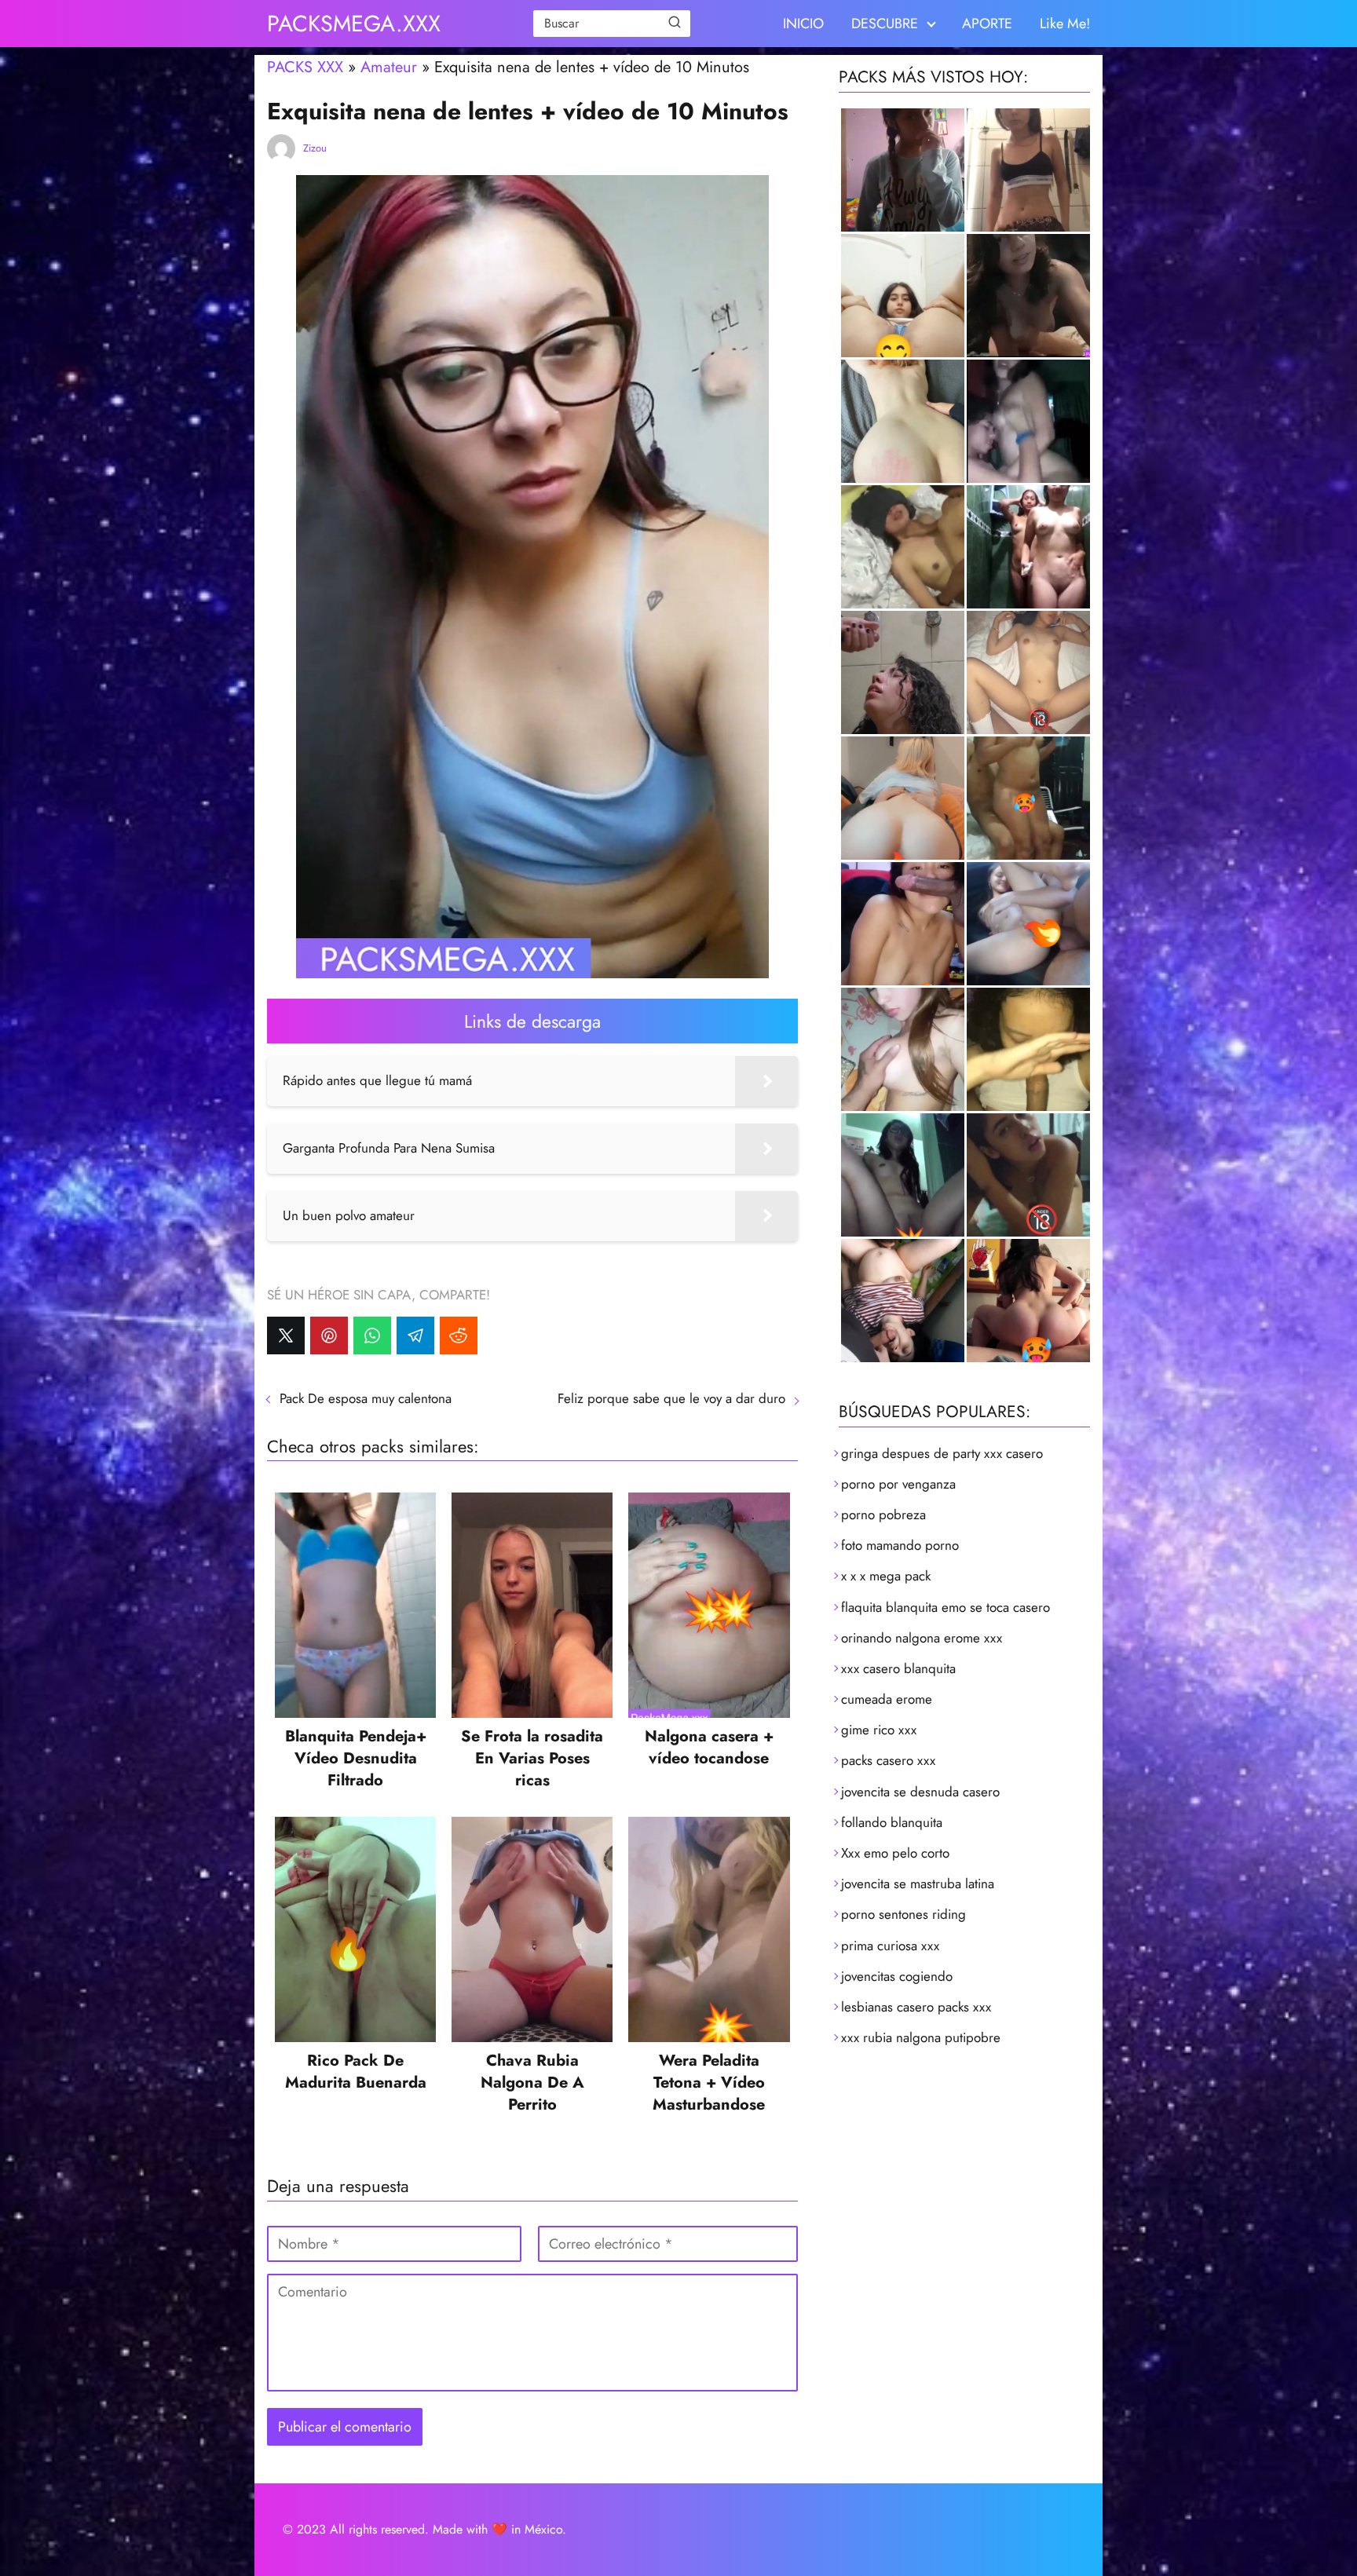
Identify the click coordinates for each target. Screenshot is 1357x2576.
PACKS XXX (305, 67)
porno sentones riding (903, 1914)
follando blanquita (892, 1822)
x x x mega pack (886, 1576)
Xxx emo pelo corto (895, 1853)
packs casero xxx (888, 1760)
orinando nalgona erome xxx (922, 1638)
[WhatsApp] (372, 1336)
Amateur (389, 67)
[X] (286, 1336)
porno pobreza (883, 1515)
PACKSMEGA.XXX (354, 24)
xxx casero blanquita (898, 1668)
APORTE (987, 24)
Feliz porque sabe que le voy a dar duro (671, 1398)
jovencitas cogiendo (897, 1976)
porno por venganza (898, 1484)
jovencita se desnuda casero (920, 1792)
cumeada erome (887, 1699)
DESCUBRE (885, 24)
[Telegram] (415, 1336)
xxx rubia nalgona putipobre (921, 2037)
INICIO (803, 24)
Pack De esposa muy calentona (366, 1398)
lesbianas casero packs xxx (916, 2007)
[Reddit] (459, 1336)
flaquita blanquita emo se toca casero (946, 1607)
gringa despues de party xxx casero (942, 1453)
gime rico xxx (879, 1730)
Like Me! (1065, 24)
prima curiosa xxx (890, 1946)
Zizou (315, 148)
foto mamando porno (900, 1545)
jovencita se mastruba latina (918, 1884)
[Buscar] (675, 23)
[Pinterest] (329, 1336)
